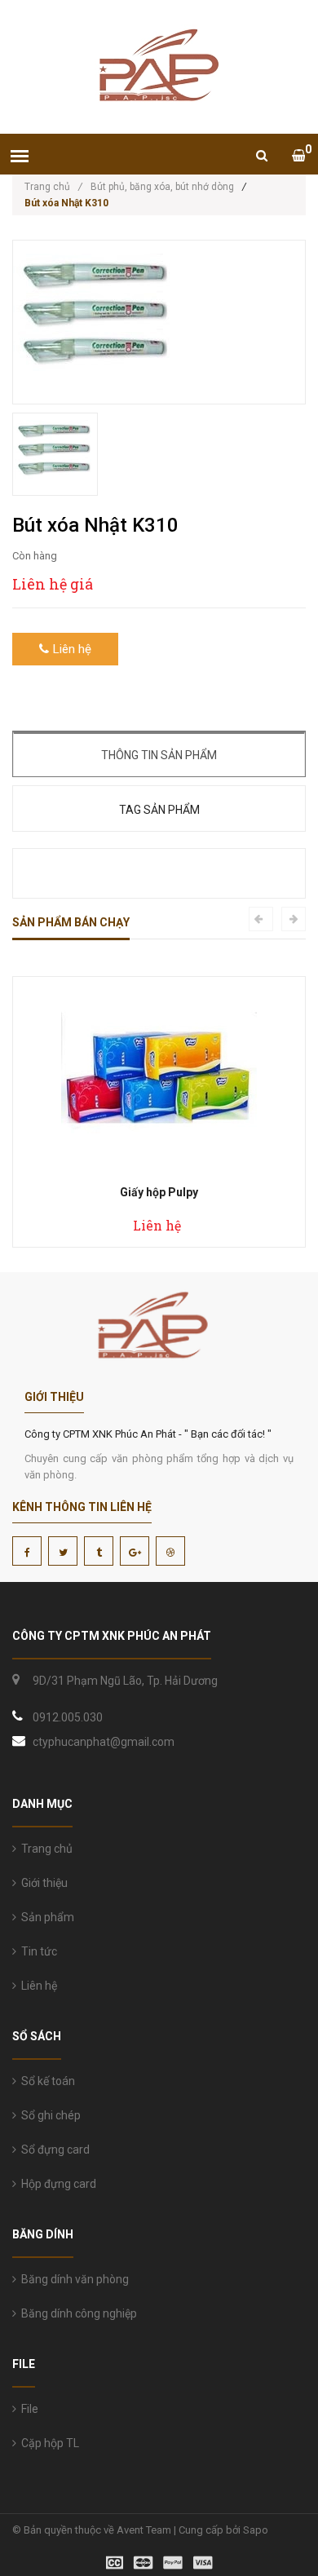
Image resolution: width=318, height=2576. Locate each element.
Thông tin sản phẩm (159, 755)
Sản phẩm (45, 1917)
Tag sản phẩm (159, 810)
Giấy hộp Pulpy (159, 1192)
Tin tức (37, 1951)
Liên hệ (37, 1986)
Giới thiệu (42, 1883)
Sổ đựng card (53, 2150)
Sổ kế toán (46, 2081)
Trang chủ (53, 187)
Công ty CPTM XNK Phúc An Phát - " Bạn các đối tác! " (148, 1434)
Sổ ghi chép (49, 2115)
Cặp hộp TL (48, 2443)
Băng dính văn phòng (73, 2279)
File (27, 2409)
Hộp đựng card (56, 2184)
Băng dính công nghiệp (77, 2313)
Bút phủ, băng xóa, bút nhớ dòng (162, 187)
